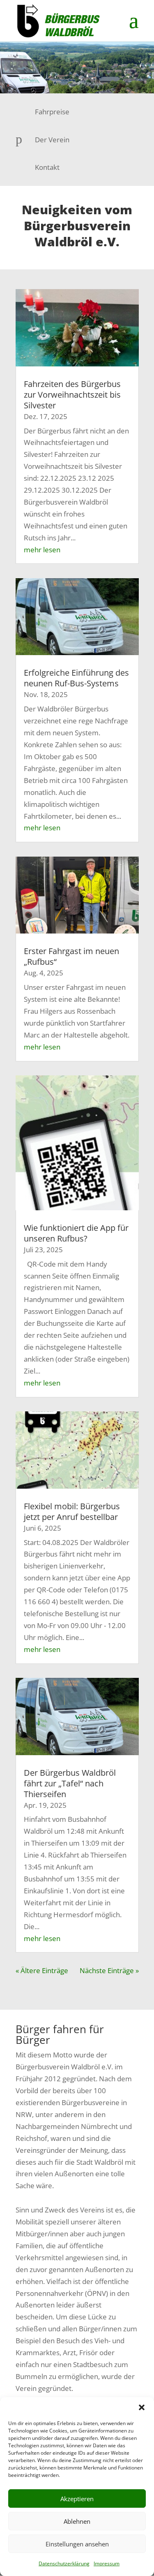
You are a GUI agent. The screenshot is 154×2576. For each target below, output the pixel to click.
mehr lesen (42, 550)
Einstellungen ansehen (77, 2544)
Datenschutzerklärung (64, 2563)
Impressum (107, 2563)
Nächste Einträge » (109, 1970)
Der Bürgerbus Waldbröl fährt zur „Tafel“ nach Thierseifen (70, 1783)
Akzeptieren (77, 2499)
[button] (142, 2407)
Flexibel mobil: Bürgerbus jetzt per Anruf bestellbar (72, 1512)
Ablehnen (77, 2521)
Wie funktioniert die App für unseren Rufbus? (76, 1233)
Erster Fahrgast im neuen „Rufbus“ (71, 956)
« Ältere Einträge (42, 1970)
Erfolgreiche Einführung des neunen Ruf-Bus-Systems (76, 678)
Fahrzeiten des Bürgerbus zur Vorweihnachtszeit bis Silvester (72, 395)
